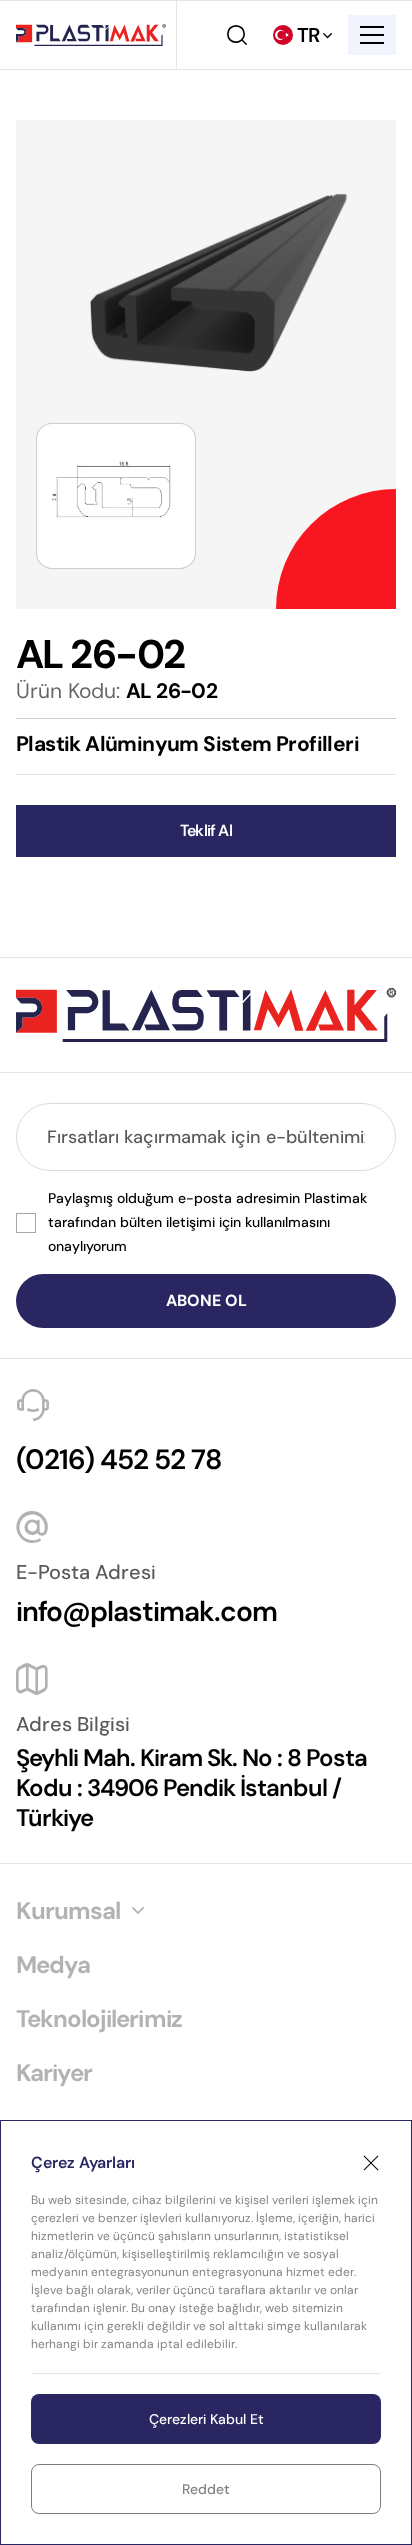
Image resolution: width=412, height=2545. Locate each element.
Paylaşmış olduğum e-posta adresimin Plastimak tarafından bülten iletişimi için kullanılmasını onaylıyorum (207, 1222)
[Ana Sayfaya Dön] (91, 34)
